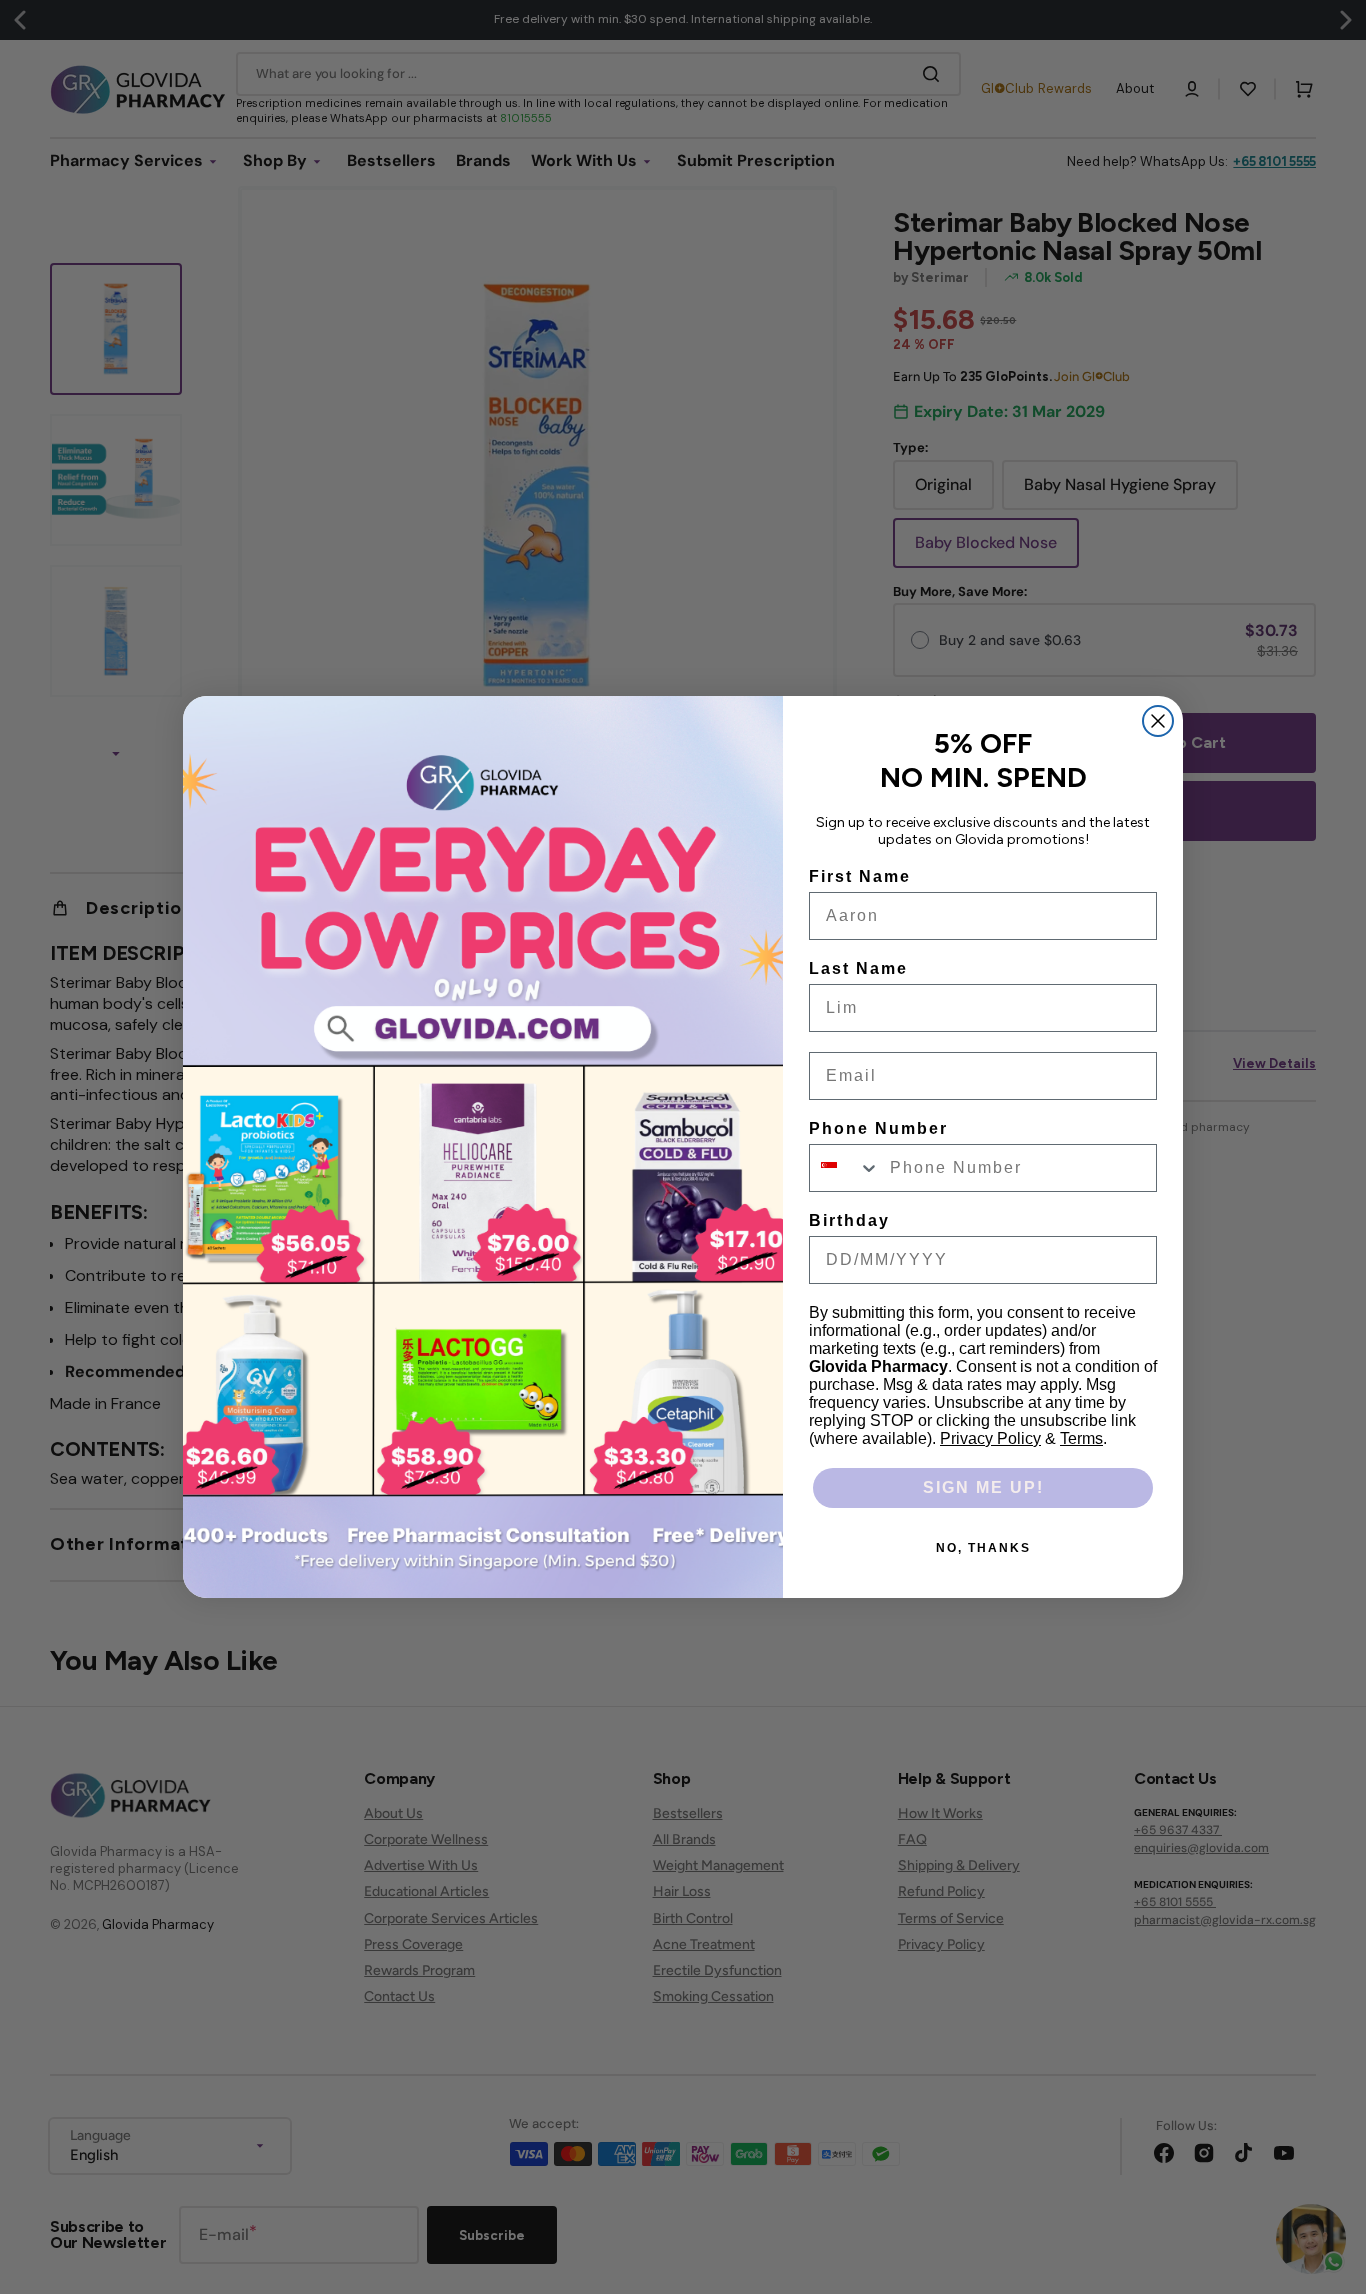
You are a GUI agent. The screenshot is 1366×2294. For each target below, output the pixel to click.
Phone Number (878, 1128)
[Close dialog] (1158, 721)
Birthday (849, 1220)
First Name (860, 876)
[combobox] (845, 1168)
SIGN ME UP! (983, 1487)
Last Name (858, 968)
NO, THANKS (983, 1548)
